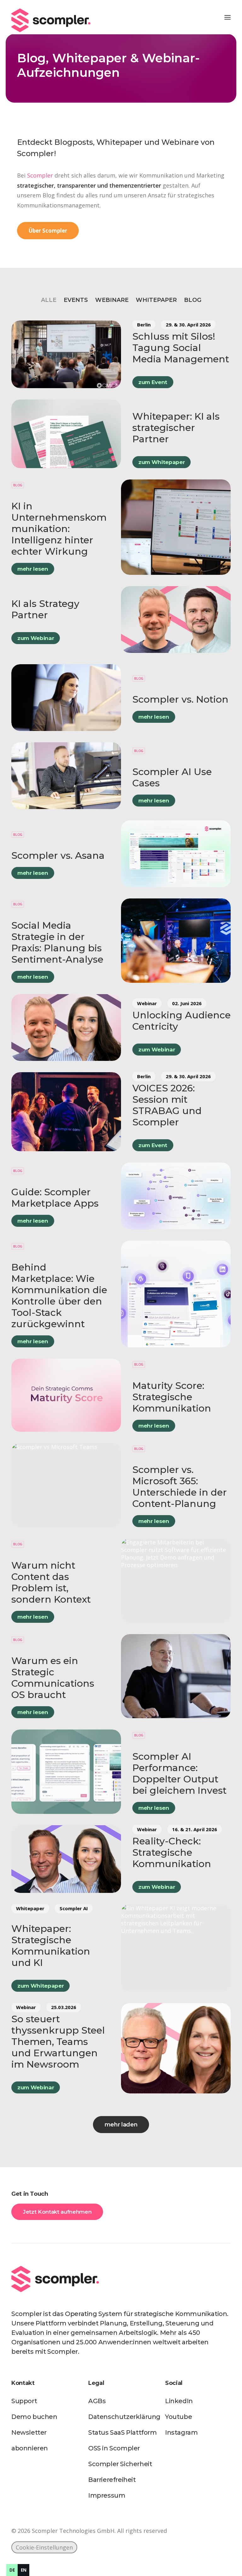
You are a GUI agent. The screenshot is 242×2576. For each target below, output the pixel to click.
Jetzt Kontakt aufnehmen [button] (57, 2212)
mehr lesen (33, 569)
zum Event (153, 382)
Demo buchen (34, 2417)
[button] (228, 17)
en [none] (24, 2570)
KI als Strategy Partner (45, 609)
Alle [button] (49, 300)
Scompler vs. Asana (58, 855)
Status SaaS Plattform (123, 2432)
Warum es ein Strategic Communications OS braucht (53, 1678)
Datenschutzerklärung (124, 2417)
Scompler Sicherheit (120, 2464)
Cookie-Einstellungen (44, 2547)
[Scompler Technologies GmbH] (51, 17)
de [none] (12, 2570)
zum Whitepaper (161, 462)
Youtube (179, 2417)
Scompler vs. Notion (180, 699)
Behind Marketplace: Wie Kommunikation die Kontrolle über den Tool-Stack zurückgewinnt (59, 1296)
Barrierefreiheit (112, 2480)
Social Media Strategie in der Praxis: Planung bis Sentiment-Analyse (57, 942)
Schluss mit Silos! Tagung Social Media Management (181, 348)
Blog (18, 485)
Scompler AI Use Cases (172, 777)
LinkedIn (179, 2401)
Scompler (40, 175)
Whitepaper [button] (156, 300)
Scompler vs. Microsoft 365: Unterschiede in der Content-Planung (180, 1487)
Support (24, 2401)
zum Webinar (36, 638)
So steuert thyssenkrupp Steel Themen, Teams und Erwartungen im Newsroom (58, 2042)
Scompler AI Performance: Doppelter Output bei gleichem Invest (179, 1773)
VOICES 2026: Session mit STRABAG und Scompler (167, 1105)
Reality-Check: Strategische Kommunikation (172, 1852)
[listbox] (18, 2570)
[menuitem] (49, 300)
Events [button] (76, 300)
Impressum (107, 2495)
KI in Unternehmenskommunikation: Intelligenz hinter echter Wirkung (59, 529)
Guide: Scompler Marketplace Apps (55, 1198)
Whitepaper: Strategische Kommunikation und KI (51, 1946)
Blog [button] (193, 300)
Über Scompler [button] (48, 231)
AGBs (97, 2401)
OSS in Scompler (114, 2448)
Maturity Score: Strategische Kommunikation (172, 1397)
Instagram (181, 2432)
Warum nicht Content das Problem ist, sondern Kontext (51, 1582)
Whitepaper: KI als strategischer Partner (176, 428)
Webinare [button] (112, 300)
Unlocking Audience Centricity (181, 1021)
